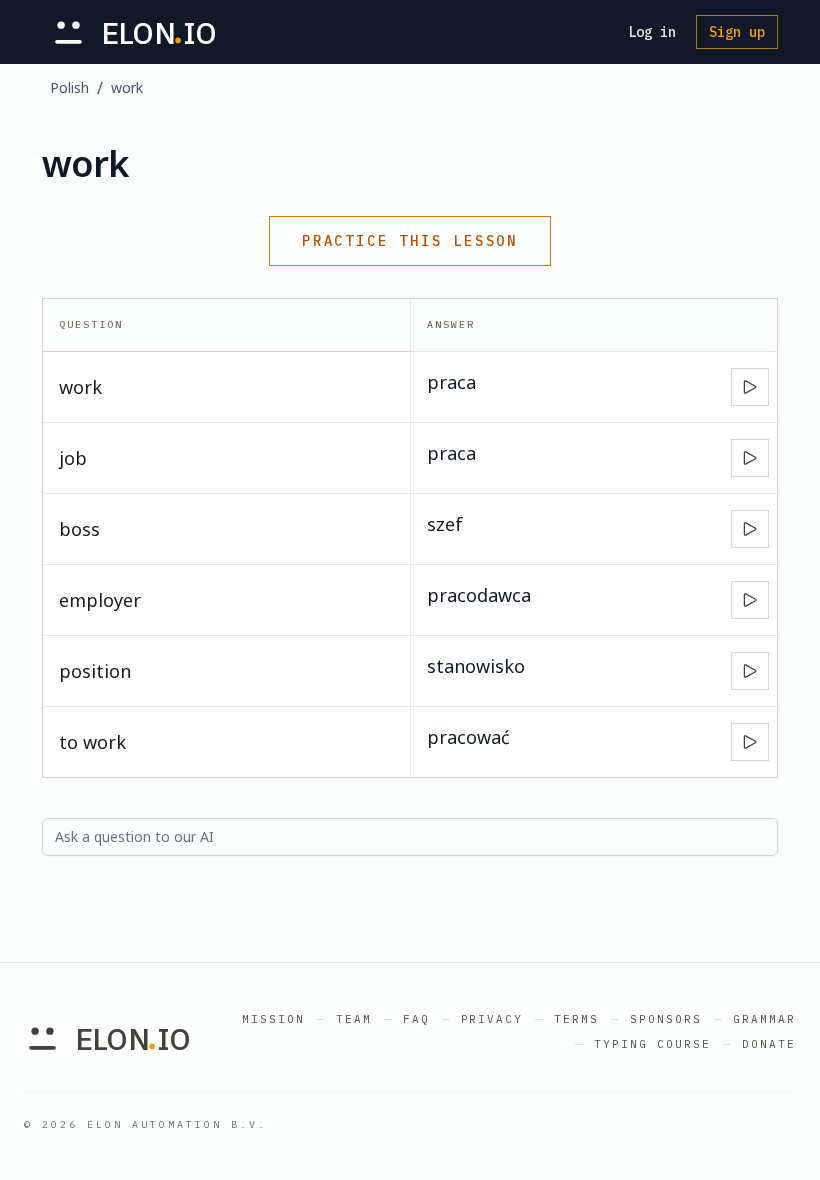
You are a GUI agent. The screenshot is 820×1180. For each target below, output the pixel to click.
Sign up (737, 32)
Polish (69, 87)
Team (354, 1019)
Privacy (492, 1019)
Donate (769, 1044)
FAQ (416, 1019)
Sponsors (666, 1019)
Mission (273, 1019)
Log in (652, 32)
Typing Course (652, 1044)
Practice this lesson (410, 241)
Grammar (764, 1019)
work (127, 87)
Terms (576, 1019)
